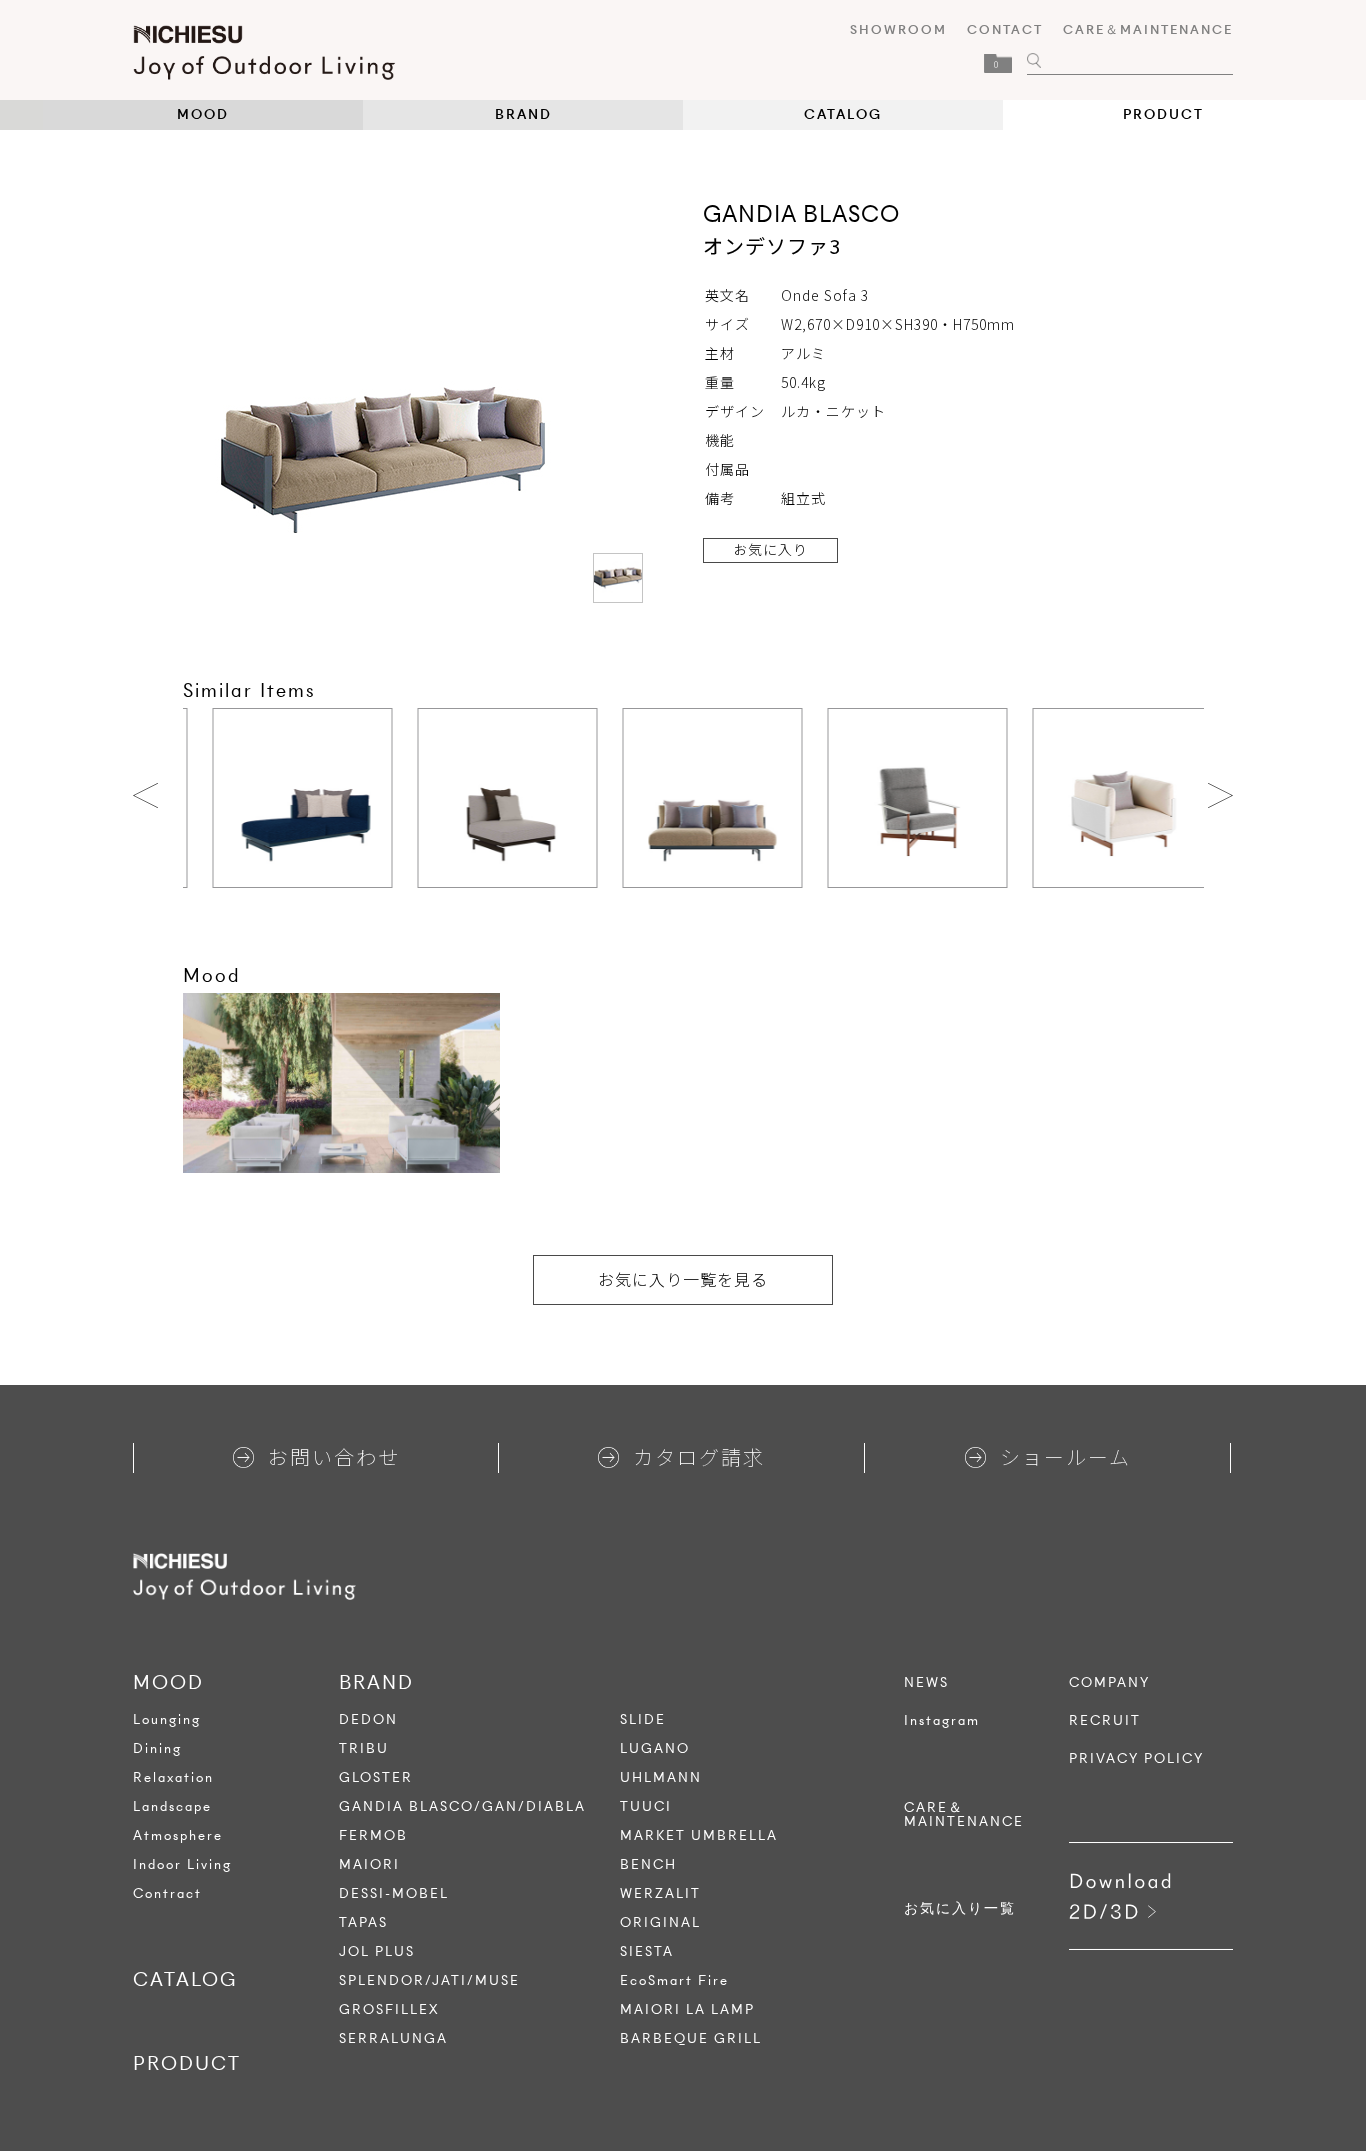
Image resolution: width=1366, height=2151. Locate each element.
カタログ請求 (699, 1456)
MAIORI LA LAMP (687, 2009)
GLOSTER (376, 1777)
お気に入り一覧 (960, 1909)
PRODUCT (1163, 114)
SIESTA (647, 1951)
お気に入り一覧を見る (683, 1279)
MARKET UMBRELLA (699, 1835)
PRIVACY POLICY (1136, 1759)
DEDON (368, 1719)
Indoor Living (182, 1864)
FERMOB (373, 1835)
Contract (167, 1893)
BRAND (523, 114)
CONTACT (1005, 29)
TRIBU (364, 1748)
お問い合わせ (334, 1456)
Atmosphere (178, 1835)
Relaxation (173, 1777)
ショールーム (1065, 1456)
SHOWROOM (898, 29)
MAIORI (369, 1864)
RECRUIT (1105, 1721)
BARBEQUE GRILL (691, 2038)
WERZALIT (660, 1893)
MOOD (203, 114)
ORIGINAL (660, 1922)
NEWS (926, 1683)
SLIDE (643, 1719)
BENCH (648, 1864)
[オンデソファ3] (618, 578)
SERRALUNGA (393, 2038)
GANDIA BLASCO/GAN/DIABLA (462, 1806)
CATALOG (843, 114)
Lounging (167, 1719)
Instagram (942, 1721)
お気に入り (770, 549)
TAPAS (363, 1922)
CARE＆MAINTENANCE (1148, 29)
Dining (157, 1748)
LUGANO (655, 1748)
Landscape (172, 1806)
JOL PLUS (377, 1951)
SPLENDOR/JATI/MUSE (429, 1980)
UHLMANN (661, 1777)
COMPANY (1109, 1683)
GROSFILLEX (389, 2009)
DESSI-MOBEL (394, 1893)
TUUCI (646, 1806)
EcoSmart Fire (674, 1980)
